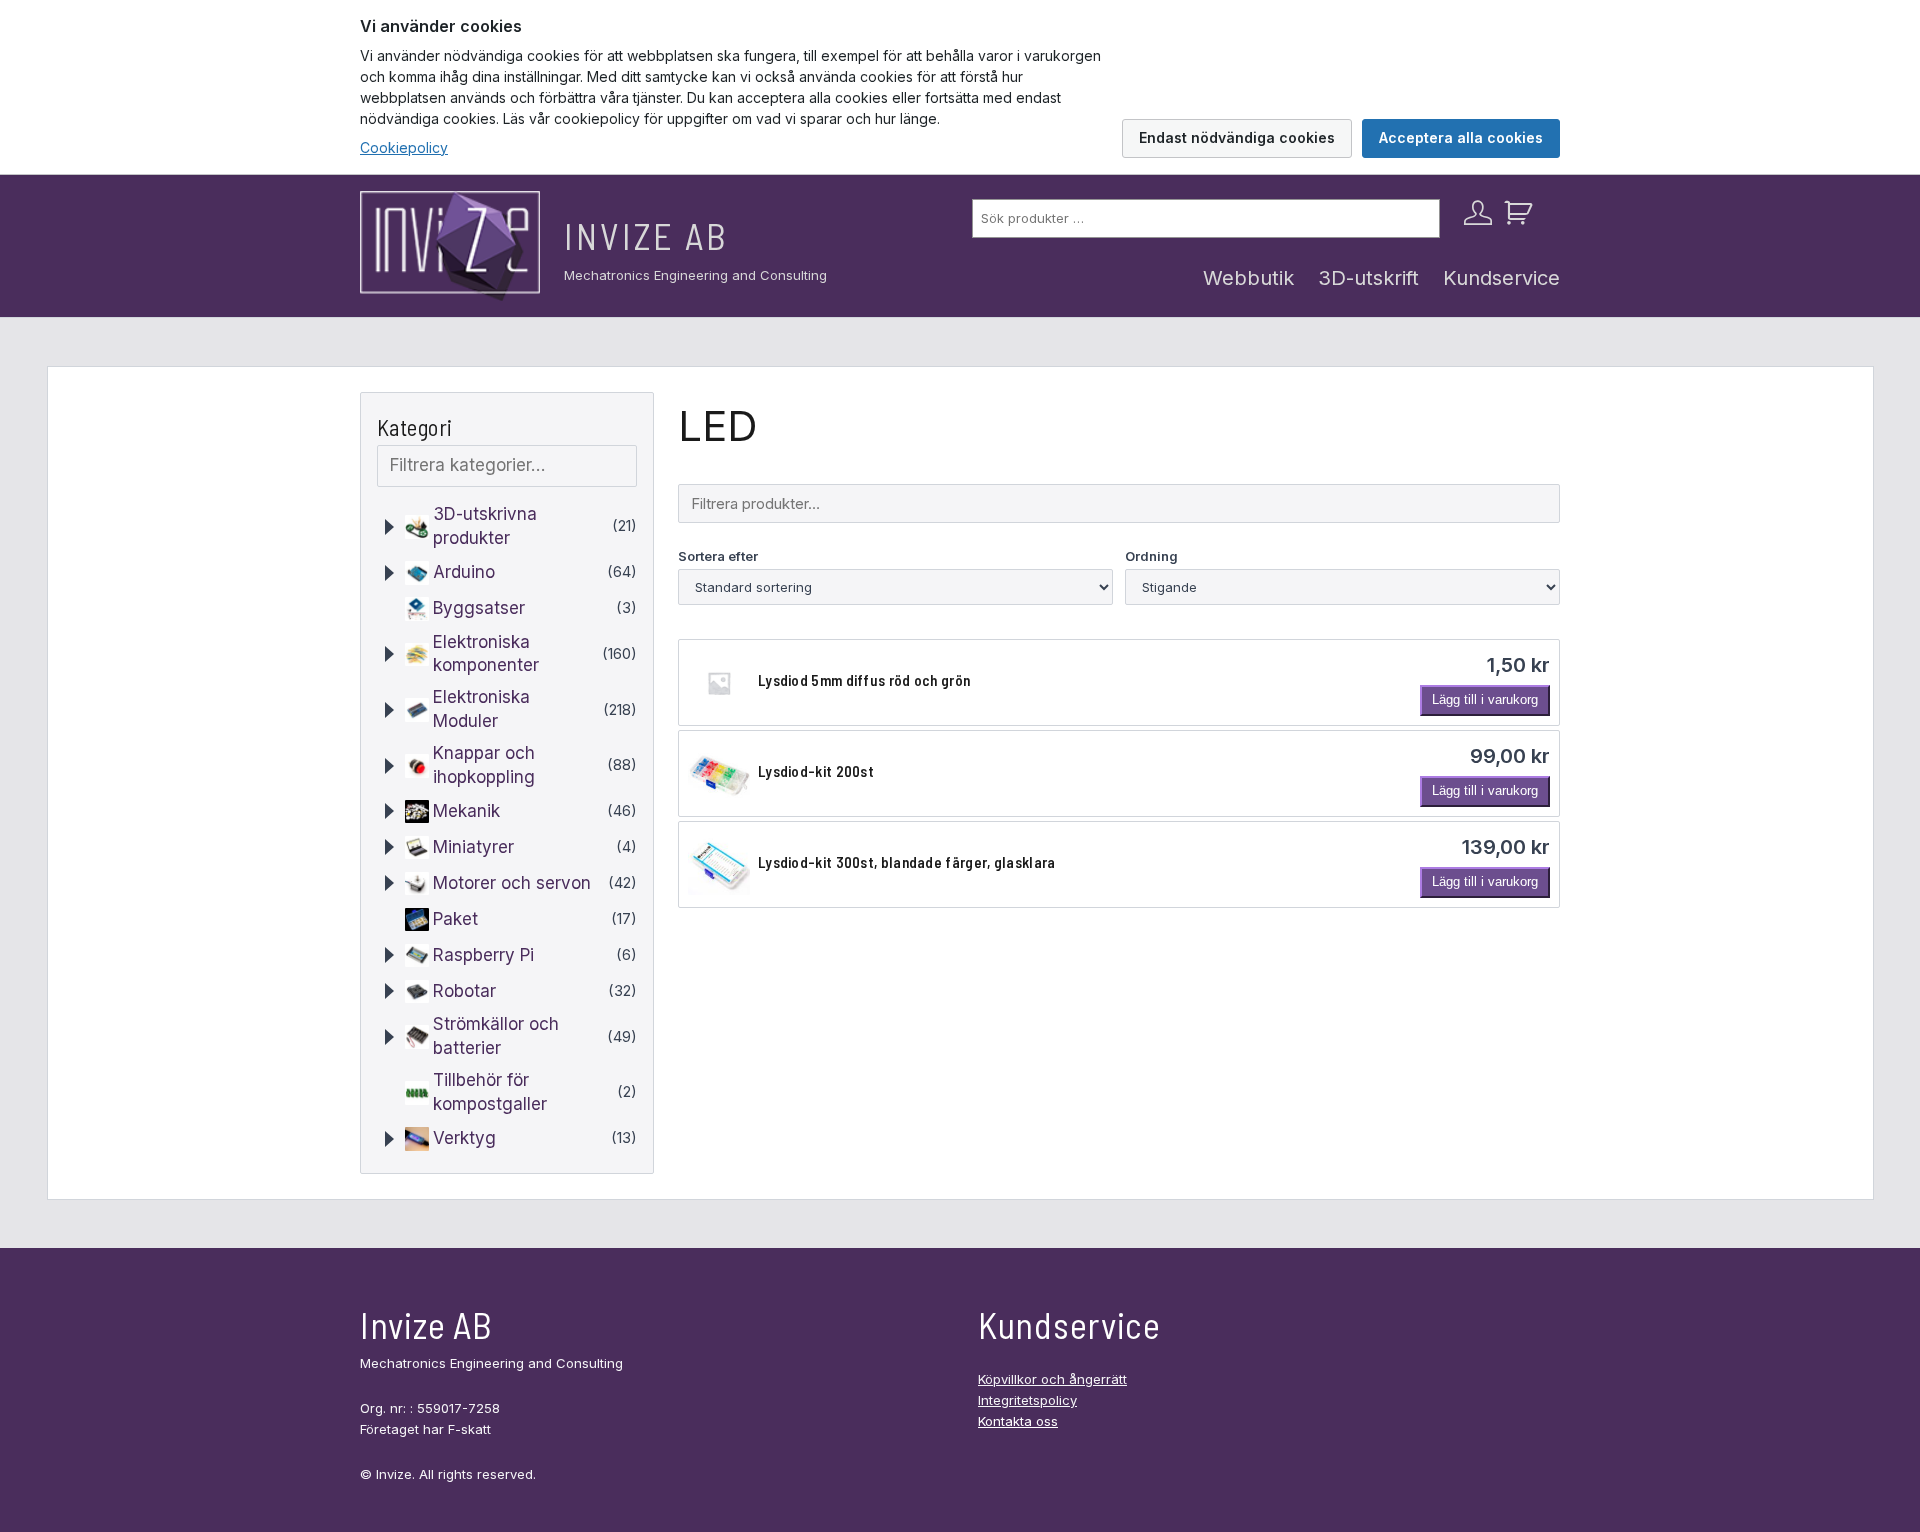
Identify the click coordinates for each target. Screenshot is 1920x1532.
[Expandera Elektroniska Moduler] (389, 710)
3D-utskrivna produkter (485, 526)
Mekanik (466, 811)
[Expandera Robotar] (389, 991)
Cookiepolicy (404, 147)
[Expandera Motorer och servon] (389, 883)
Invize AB (646, 235)
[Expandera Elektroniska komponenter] (389, 654)
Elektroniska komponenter (486, 654)
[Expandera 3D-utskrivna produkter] (389, 527)
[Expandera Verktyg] (389, 1139)
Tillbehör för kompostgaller (490, 1092)
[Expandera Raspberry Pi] (389, 955)
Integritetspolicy (1027, 1400)
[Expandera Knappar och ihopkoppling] (389, 766)
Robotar (464, 991)
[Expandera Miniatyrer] (389, 847)
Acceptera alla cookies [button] (1461, 137)
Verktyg (464, 1138)
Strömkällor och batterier (496, 1036)
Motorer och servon (512, 883)
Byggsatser (479, 608)
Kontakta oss (1018, 1421)
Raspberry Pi (483, 955)
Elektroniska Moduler (481, 709)
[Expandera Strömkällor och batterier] (389, 1037)
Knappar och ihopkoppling (484, 765)
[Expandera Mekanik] (389, 811)
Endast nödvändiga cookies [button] (1237, 137)
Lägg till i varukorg (1485, 699)
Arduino (464, 572)
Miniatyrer (473, 847)
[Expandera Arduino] (389, 573)
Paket (455, 919)
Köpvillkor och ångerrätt (1052, 1379)
